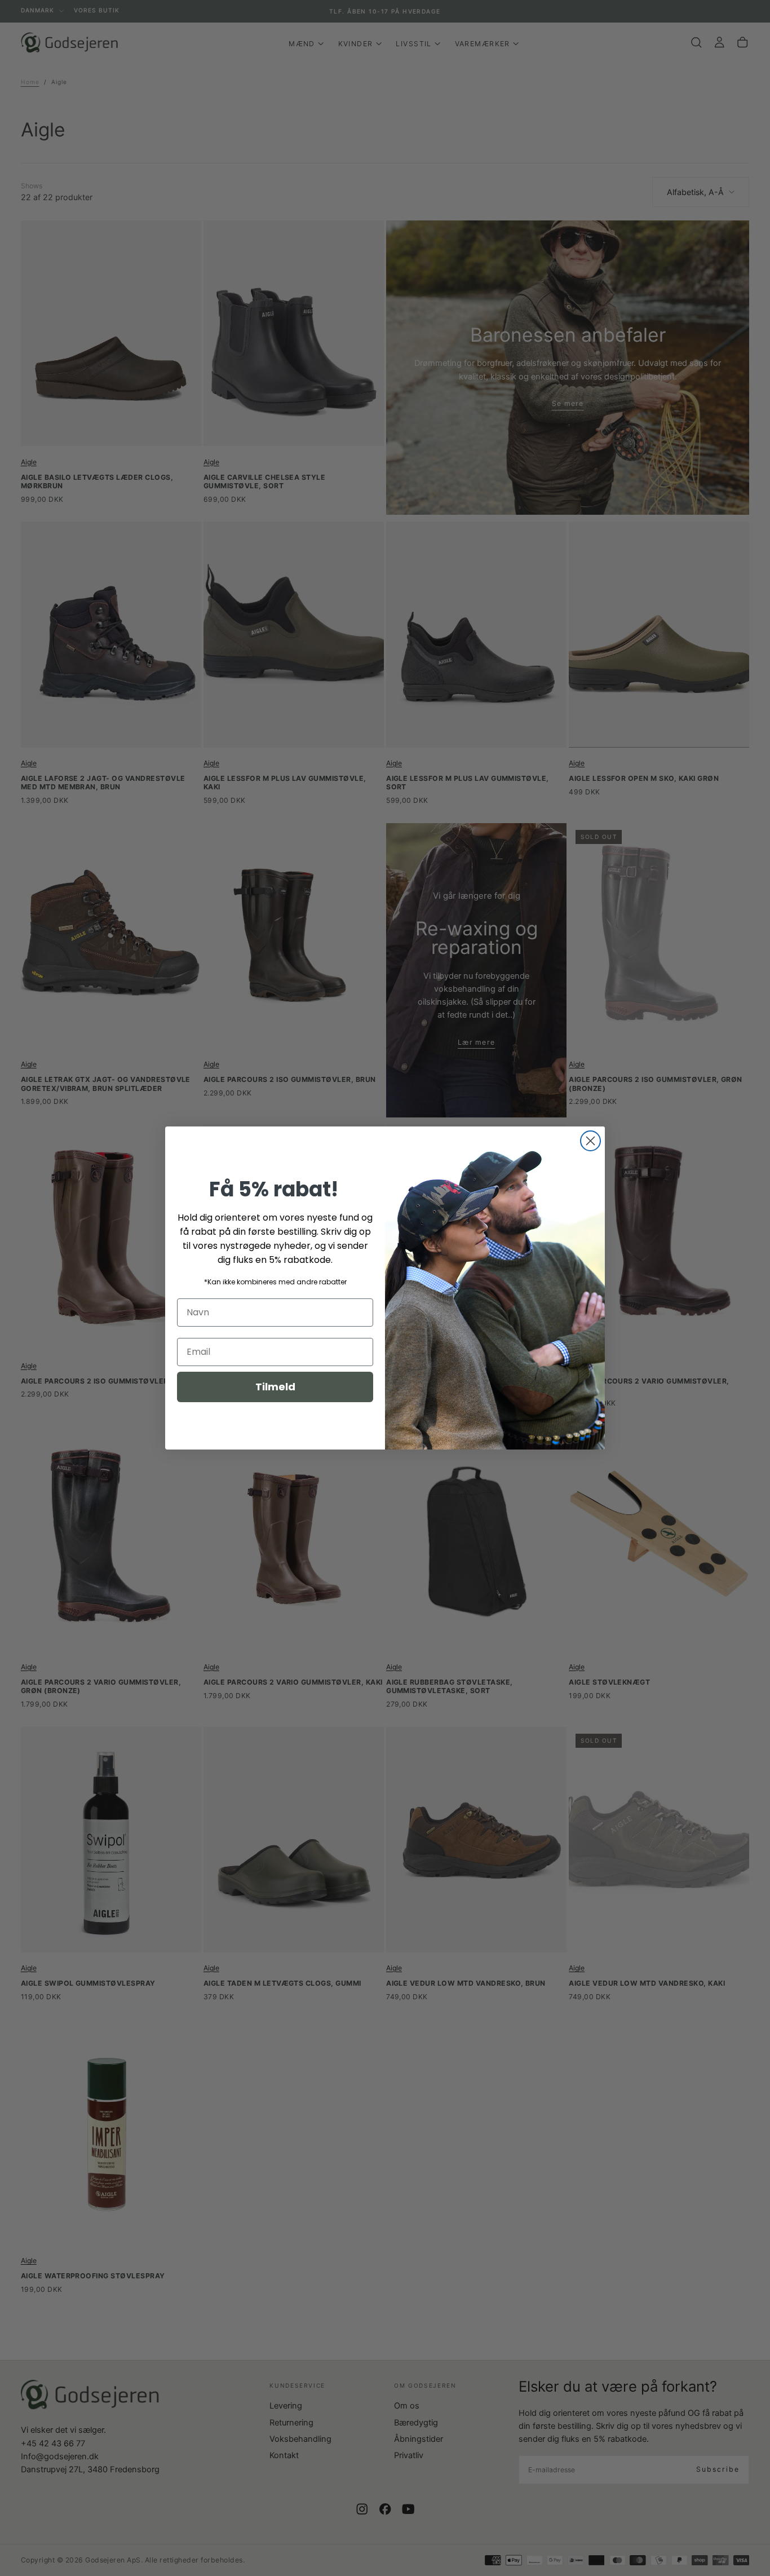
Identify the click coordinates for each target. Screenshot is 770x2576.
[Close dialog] (590, 1141)
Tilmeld (275, 1387)
